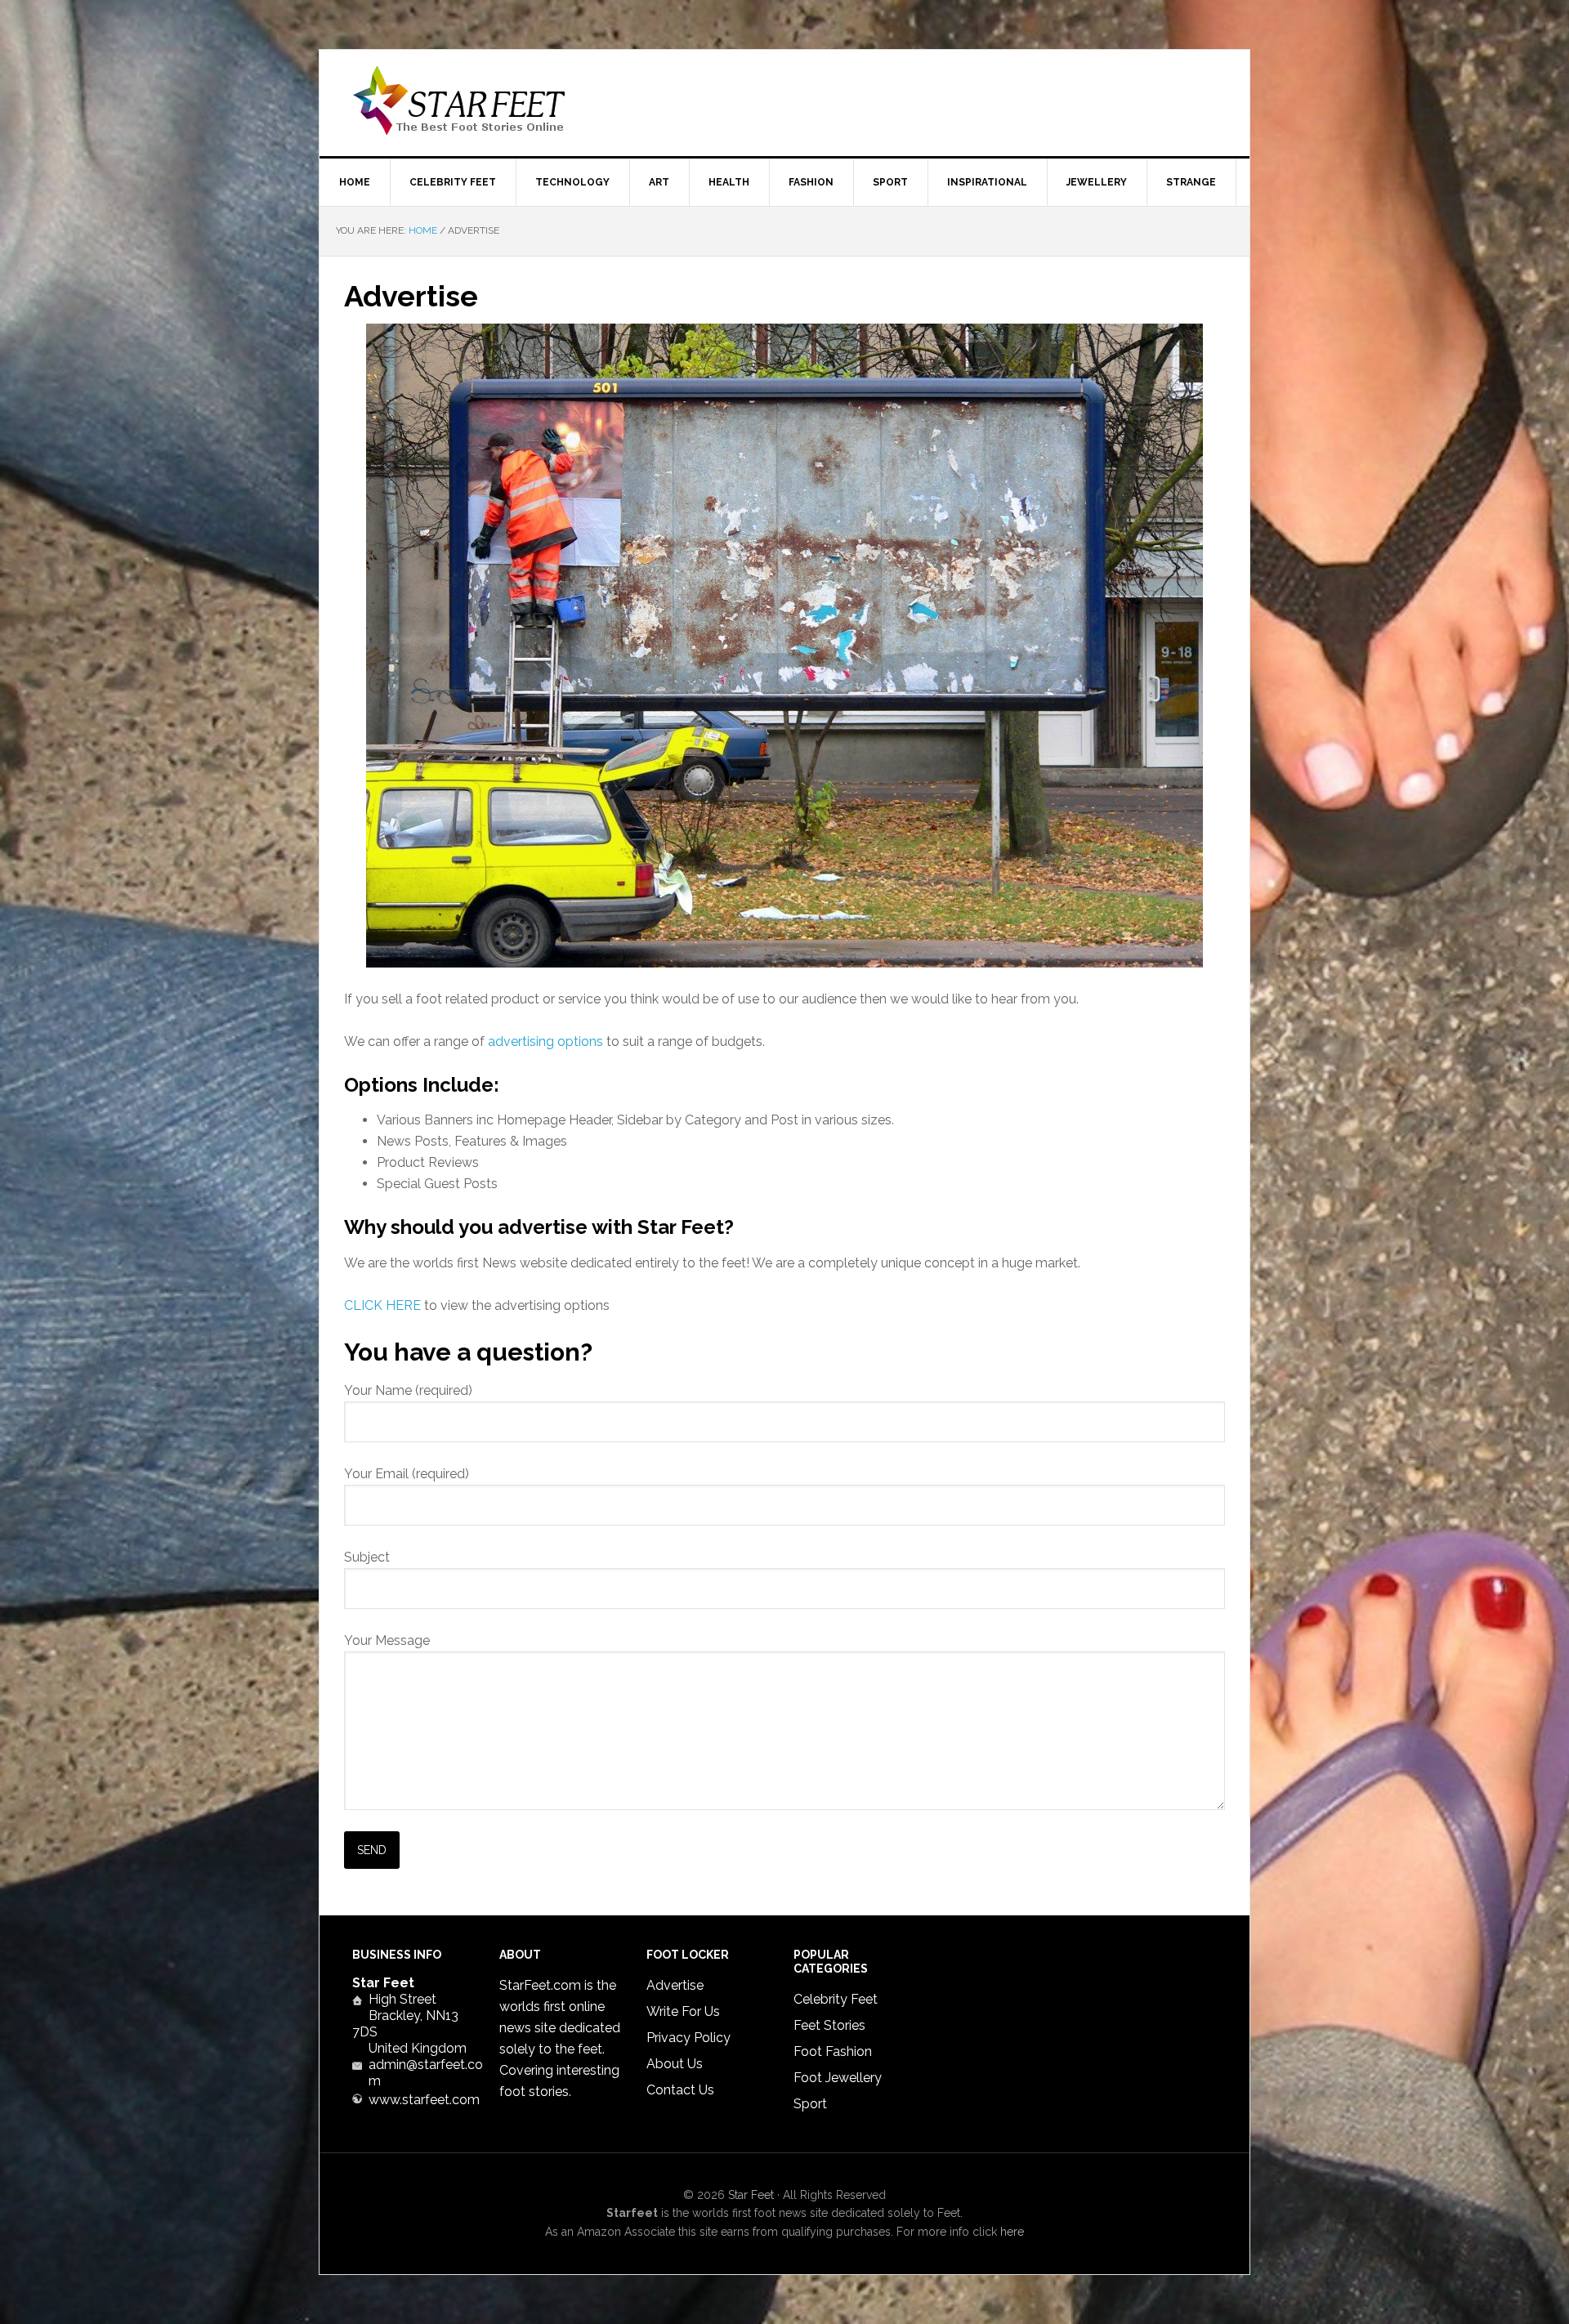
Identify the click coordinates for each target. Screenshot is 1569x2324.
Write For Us (683, 2011)
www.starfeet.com (424, 2100)
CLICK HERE (382, 1305)
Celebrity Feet (836, 1999)
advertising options (545, 1041)
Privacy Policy (688, 2038)
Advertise (675, 1985)
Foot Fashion (833, 2051)
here (1012, 2232)
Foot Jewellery (838, 2078)
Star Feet (458, 103)
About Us (675, 2064)
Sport (810, 2104)
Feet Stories (829, 2025)
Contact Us (680, 2090)
